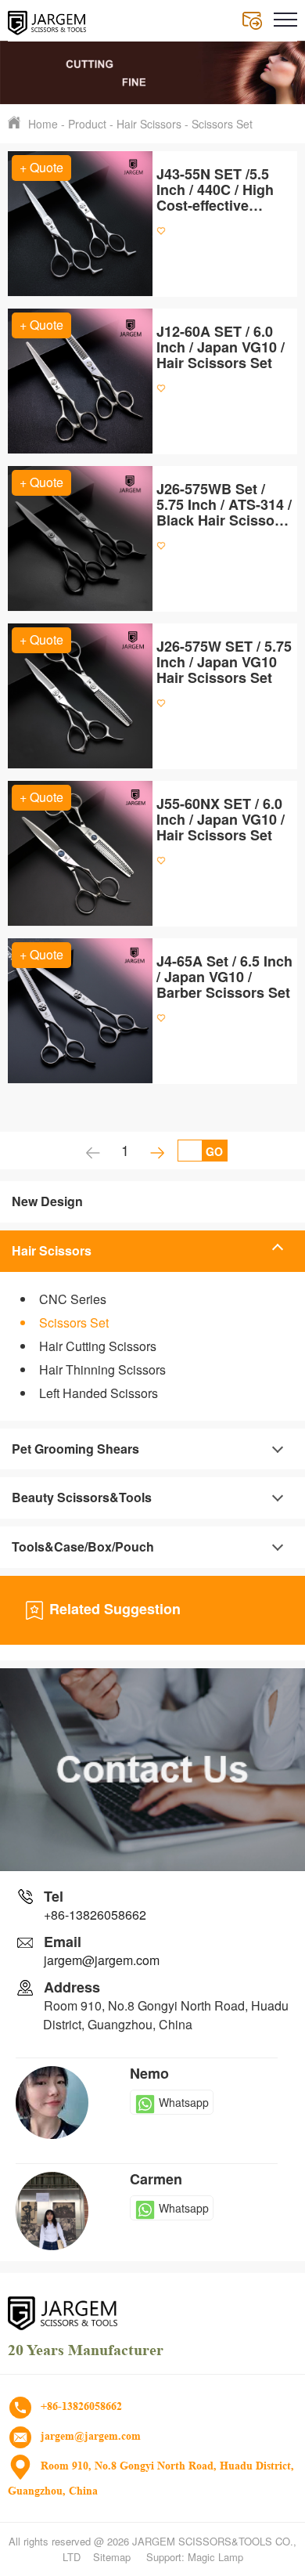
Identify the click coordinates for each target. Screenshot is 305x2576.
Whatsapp (184, 2102)
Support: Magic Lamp (195, 2557)
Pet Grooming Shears (75, 1449)
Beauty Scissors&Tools (82, 1497)
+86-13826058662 (95, 1915)
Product (87, 124)
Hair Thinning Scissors (102, 1369)
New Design (47, 1201)
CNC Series (73, 1299)
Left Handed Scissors (99, 1393)
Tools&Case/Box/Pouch (83, 1546)
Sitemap (112, 2557)
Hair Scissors (149, 124)
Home (43, 124)
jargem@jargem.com (102, 1960)
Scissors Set (222, 124)
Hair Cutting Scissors (98, 1346)
